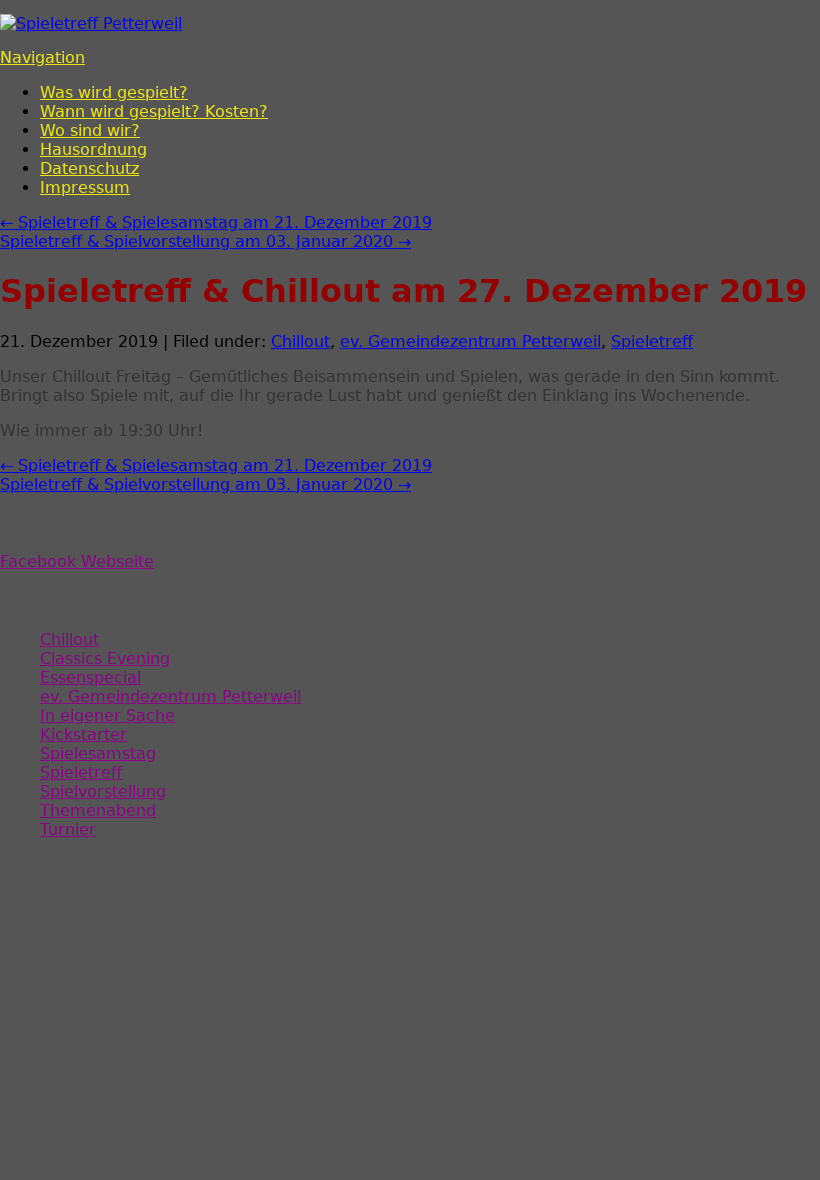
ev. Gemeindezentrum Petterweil (470, 341)
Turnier (68, 829)
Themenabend (98, 810)
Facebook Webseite (77, 561)
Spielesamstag (98, 753)
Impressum (85, 187)
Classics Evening (105, 658)
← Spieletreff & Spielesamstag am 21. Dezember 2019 (216, 222)
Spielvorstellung (103, 791)
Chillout (300, 341)
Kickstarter (83, 734)
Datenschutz (89, 168)
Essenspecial (90, 677)
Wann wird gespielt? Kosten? (154, 111)
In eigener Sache (107, 715)
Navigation (42, 57)
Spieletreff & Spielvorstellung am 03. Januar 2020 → (205, 241)
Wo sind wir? (90, 130)
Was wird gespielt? (114, 92)
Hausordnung (93, 149)
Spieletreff (652, 341)
